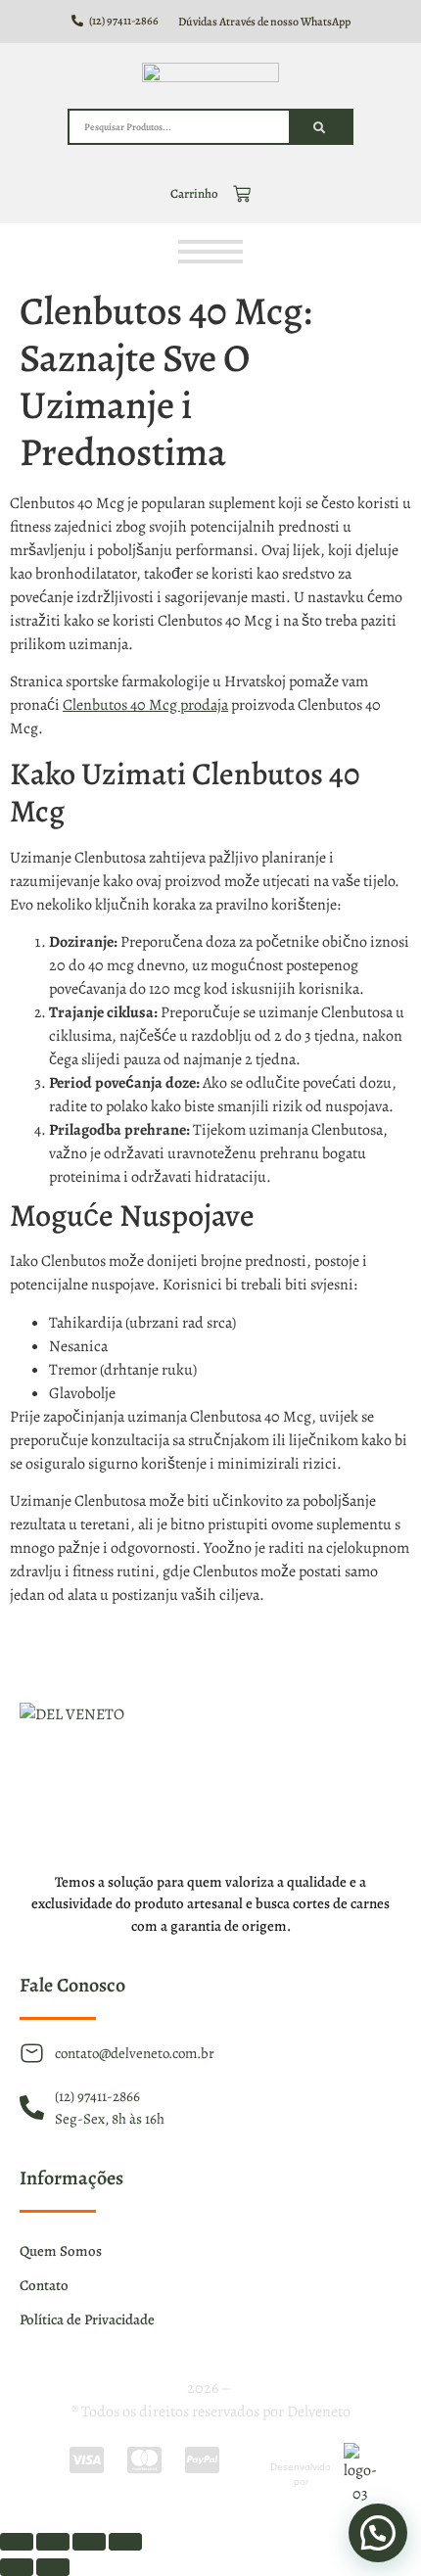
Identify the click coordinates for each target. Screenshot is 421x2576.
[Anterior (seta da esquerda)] (17, 2567)
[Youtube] (258, 1652)
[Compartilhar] (89, 2542)
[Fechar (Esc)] (125, 2542)
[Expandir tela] (53, 2542)
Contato (44, 2285)
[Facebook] (163, 1652)
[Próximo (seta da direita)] (53, 2567)
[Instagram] (210, 1652)
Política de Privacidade (87, 2319)
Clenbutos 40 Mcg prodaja (145, 705)
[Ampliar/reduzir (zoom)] (17, 2542)
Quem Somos (61, 2251)
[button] (378, 2533)
